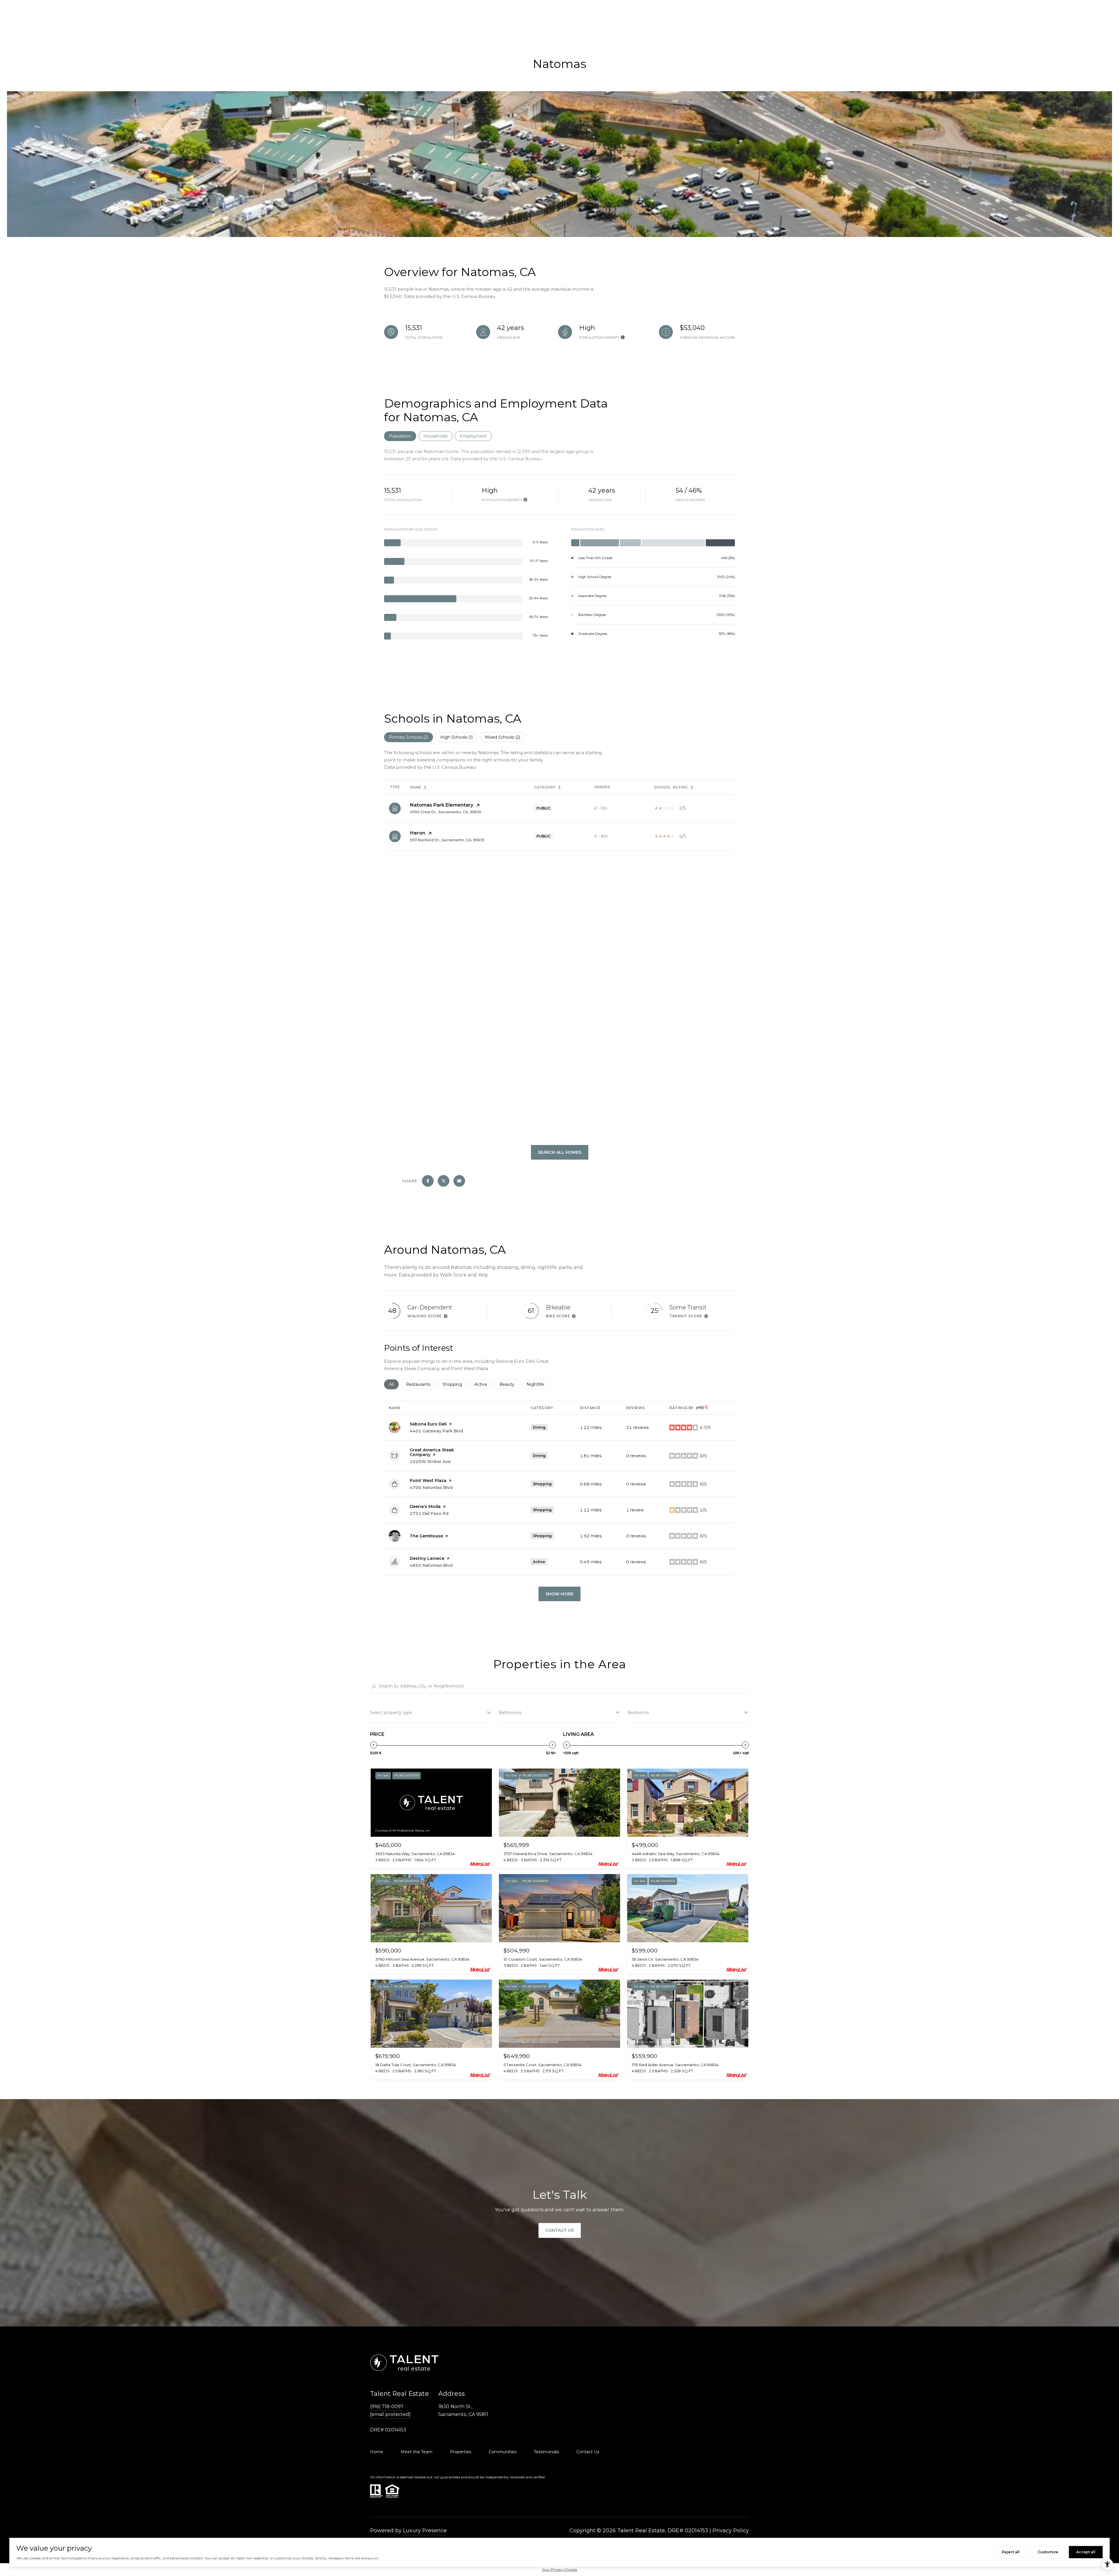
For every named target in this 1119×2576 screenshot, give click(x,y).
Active (483, 1384)
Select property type (391, 1713)
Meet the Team (417, 2452)
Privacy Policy (731, 2531)
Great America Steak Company (432, 1452)
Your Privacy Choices (559, 2569)
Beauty (509, 1384)
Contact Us (588, 2452)
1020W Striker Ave (430, 1462)
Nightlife (538, 1384)
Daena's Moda (425, 1506)
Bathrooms (510, 1713)
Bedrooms (638, 1713)
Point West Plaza (428, 1481)
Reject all (1011, 2552)
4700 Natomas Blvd (431, 1488)
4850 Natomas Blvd (431, 1565)
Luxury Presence (425, 2531)
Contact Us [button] (560, 2231)
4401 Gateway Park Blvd (436, 1431)
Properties (461, 2452)
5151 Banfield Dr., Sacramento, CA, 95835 (447, 840)
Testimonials (546, 2452)
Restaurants (421, 1384)
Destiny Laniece (427, 1558)
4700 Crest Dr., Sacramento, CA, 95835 (446, 812)
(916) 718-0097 (387, 2406)
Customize (1048, 2552)
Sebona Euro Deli (428, 1424)
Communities (503, 2452)
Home (377, 2452)
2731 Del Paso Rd (429, 1513)
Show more (559, 1594)
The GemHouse (426, 1536)
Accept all (1086, 2552)
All (394, 1384)
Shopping (455, 1384)
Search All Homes (560, 1152)
